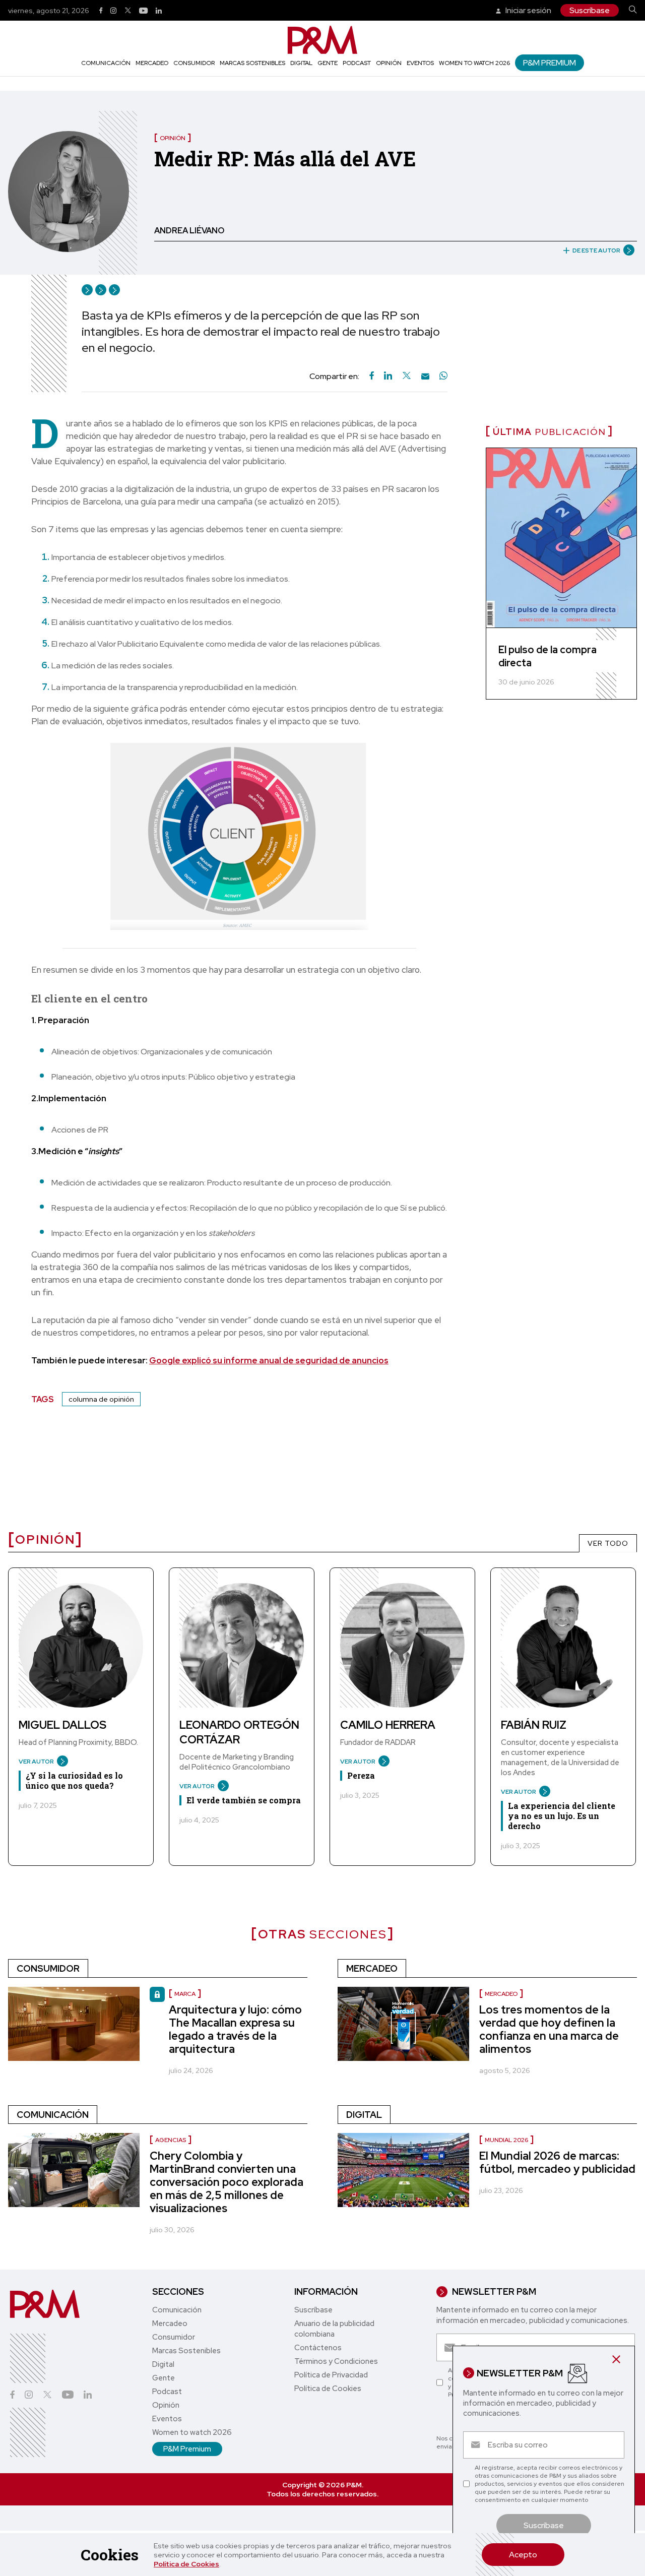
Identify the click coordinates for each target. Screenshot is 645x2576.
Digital (301, 63)
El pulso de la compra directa (547, 656)
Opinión (389, 63)
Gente (328, 63)
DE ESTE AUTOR (596, 250)
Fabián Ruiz (534, 1725)
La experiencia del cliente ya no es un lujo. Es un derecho (562, 1816)
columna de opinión (101, 1399)
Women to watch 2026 (474, 63)
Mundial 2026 (506, 2140)
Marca (185, 1994)
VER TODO (608, 1543)
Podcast (357, 63)
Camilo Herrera (388, 1725)
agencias (171, 2140)
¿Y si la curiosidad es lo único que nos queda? (74, 1780)
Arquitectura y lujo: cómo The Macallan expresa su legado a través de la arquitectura (235, 2029)
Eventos (420, 63)
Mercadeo (152, 63)
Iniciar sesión (528, 10)
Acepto (523, 2555)
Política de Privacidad (331, 2375)
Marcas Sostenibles (252, 63)
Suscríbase (590, 10)
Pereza (361, 1775)
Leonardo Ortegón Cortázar (239, 1732)
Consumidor (194, 63)
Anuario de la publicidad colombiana (334, 2329)
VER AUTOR (36, 1762)
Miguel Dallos (62, 1725)
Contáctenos (318, 2348)
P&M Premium (550, 63)
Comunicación (106, 63)
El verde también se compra (244, 1800)
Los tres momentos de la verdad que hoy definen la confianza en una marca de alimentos (549, 2029)
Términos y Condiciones (336, 2361)
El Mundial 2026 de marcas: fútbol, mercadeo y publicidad (557, 2162)
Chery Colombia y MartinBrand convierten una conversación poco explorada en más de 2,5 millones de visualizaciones (227, 2182)
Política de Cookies (186, 2564)
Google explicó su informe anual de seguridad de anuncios (269, 1360)
